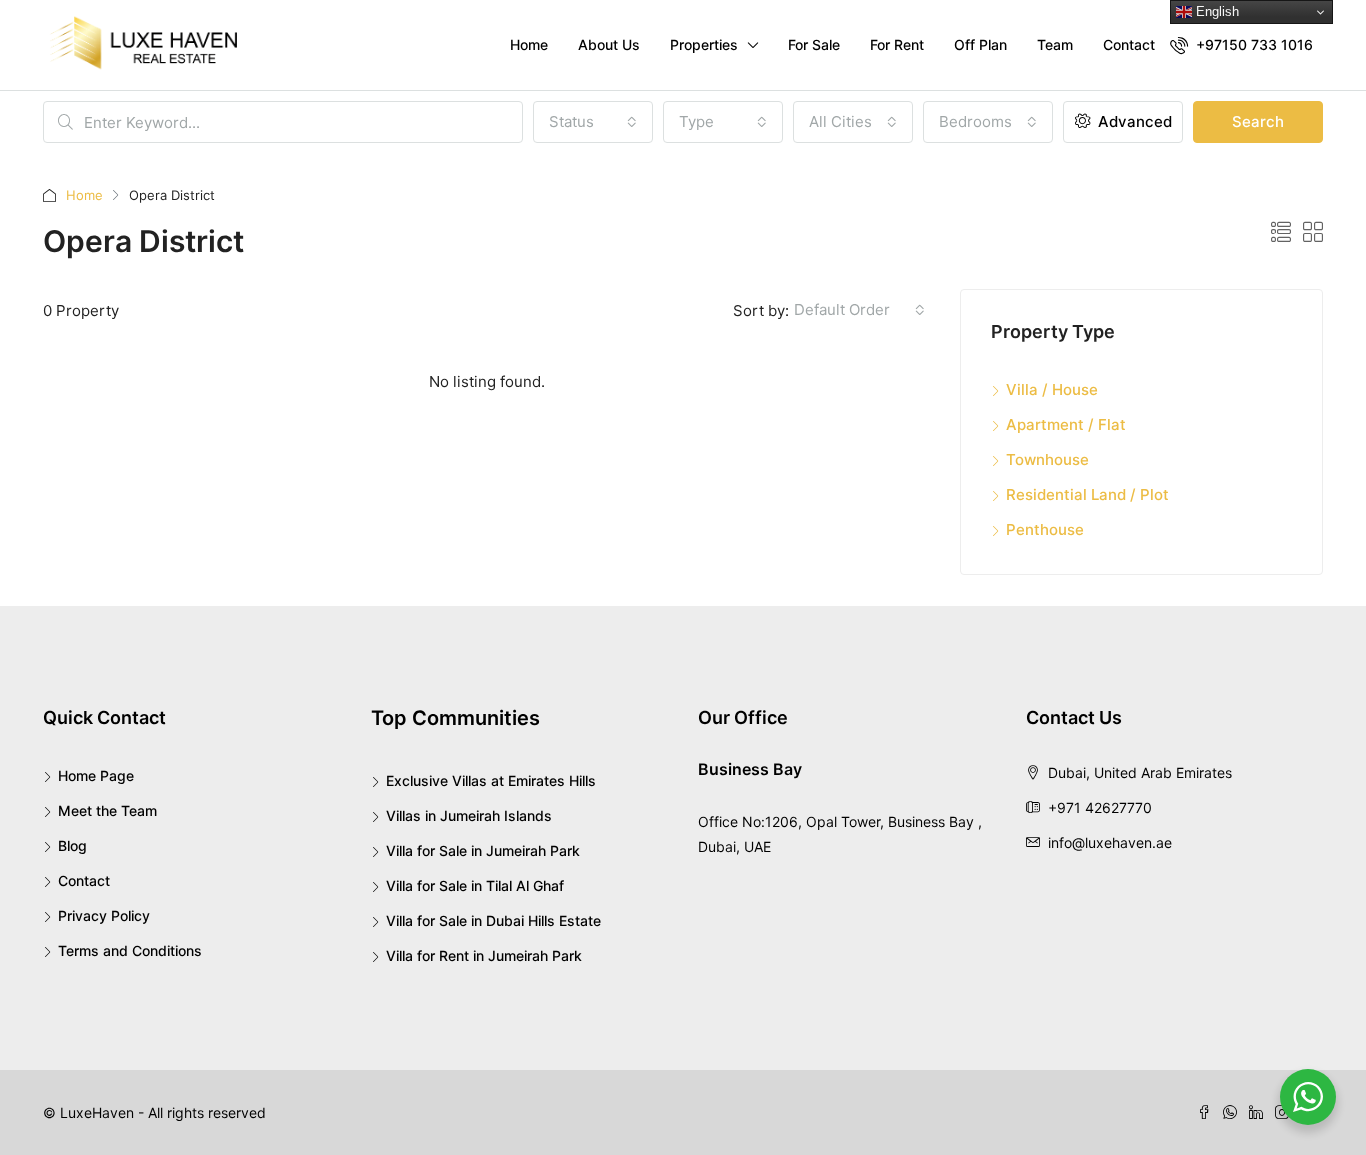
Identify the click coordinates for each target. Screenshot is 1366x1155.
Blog (72, 845)
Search (1258, 121)
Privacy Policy (104, 915)
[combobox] (593, 122)
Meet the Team (107, 810)
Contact (1129, 44)
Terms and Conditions (130, 950)
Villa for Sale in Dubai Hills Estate (493, 920)
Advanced (1133, 121)
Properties (704, 44)
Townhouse (1047, 459)
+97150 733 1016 (1252, 44)
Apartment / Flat (1066, 424)
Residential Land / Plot (1087, 494)
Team (1055, 44)
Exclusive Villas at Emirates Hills (491, 780)
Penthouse (1045, 529)
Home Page (96, 775)
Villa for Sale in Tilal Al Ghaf (475, 885)
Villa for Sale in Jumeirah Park (483, 850)
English (1215, 11)
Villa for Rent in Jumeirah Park (484, 955)
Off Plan (980, 44)
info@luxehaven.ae (1110, 842)
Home (529, 44)
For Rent (897, 44)
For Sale (814, 44)
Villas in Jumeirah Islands (469, 815)
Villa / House (1052, 389)
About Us (609, 44)
